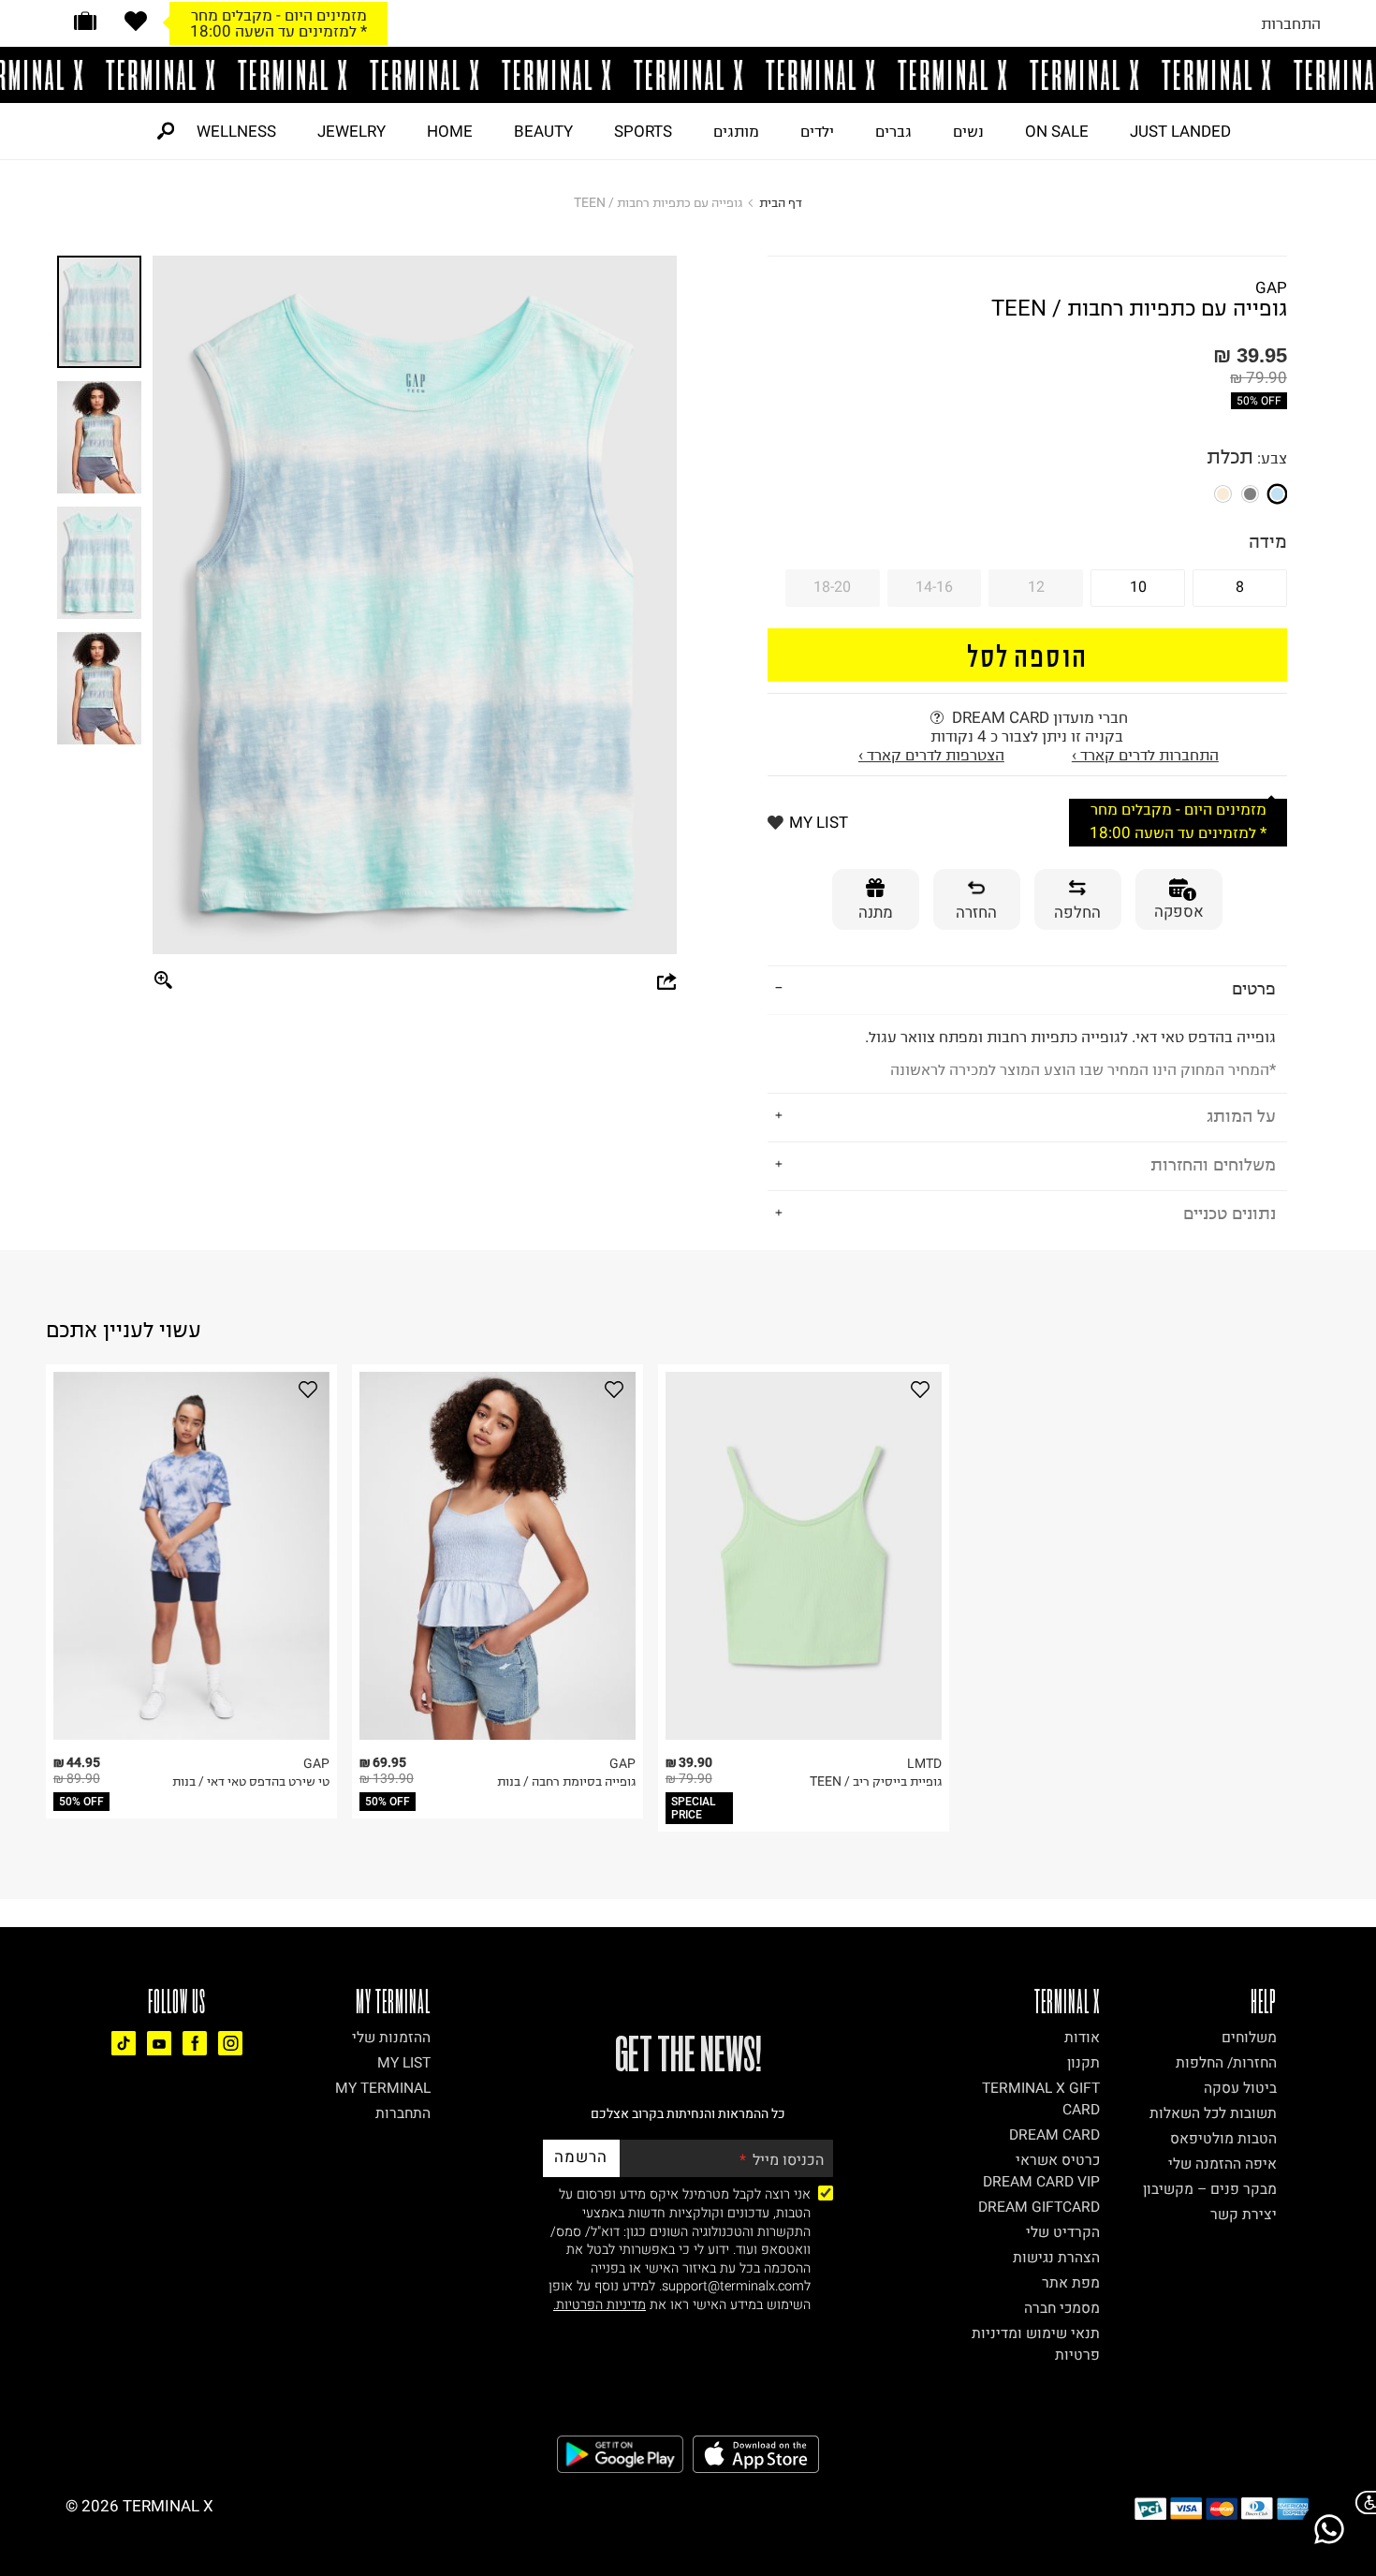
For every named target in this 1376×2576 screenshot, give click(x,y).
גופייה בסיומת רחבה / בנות (566, 1781)
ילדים (817, 131)
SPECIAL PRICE (694, 1808)
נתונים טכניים (1230, 1213)
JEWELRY (351, 131)
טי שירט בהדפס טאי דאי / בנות (251, 1781)
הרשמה (581, 2157)
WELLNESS (236, 131)
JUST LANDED (1180, 131)
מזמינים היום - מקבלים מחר (279, 15)
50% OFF (1259, 401)
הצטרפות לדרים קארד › (931, 755)
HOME (450, 131)
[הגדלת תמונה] (164, 981)
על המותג (1241, 1116)
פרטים (1254, 988)
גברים (893, 131)
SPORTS (643, 131)
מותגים (736, 131)
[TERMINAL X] (688, 75)
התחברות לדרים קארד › (1145, 755)
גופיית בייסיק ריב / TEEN (876, 1781)
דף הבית (781, 203)
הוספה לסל (1027, 655)
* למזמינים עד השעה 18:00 (278, 31)
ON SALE (1057, 131)
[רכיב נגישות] (1362, 2502)
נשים (968, 131)
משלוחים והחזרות (1213, 1164)
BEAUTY (543, 131)
